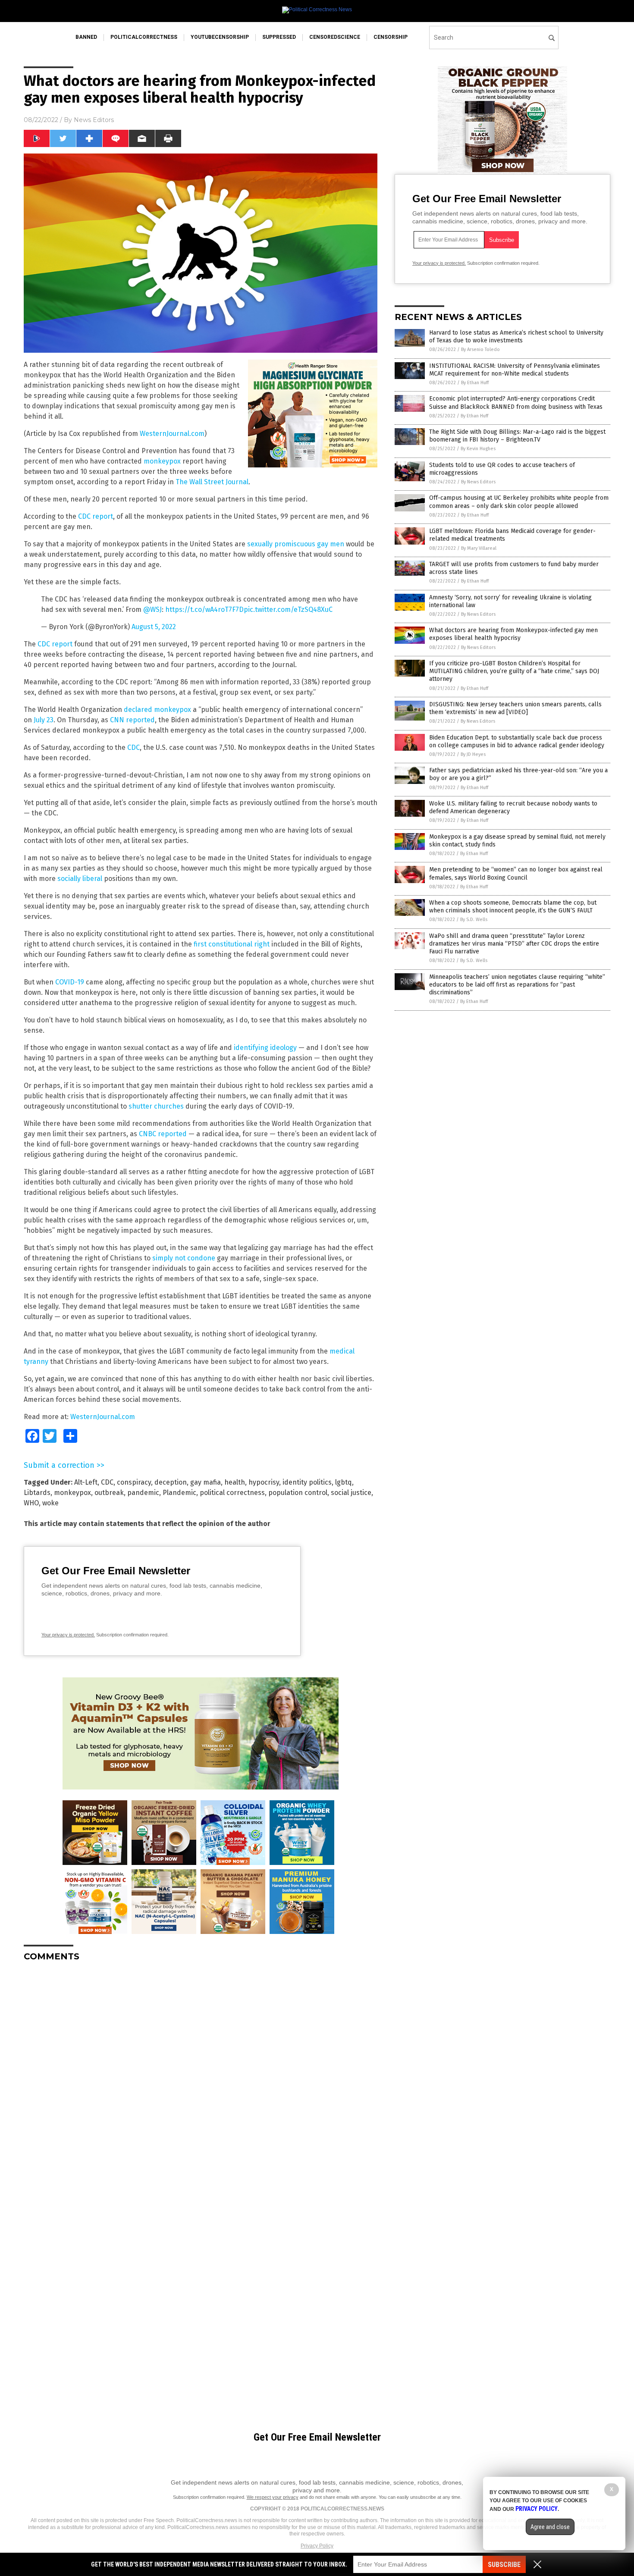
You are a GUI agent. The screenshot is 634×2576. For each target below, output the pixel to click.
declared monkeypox (157, 710)
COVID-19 (70, 982)
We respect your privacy (273, 2497)
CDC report (96, 516)
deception (171, 1482)
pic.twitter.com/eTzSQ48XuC (288, 610)
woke (50, 1503)
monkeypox (162, 461)
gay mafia (206, 1482)
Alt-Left (86, 1482)
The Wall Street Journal (212, 482)
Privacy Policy (317, 2546)
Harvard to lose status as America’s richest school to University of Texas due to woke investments (516, 337)
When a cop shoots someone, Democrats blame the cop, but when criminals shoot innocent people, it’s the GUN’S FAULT (513, 907)
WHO (31, 1503)
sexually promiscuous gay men (296, 544)
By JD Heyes (473, 754)
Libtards (37, 1493)
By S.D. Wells (474, 920)
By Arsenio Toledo (480, 349)
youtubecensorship (220, 37)
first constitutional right (232, 944)
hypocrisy (264, 1482)
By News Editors (478, 482)
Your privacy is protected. (68, 1635)
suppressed (279, 37)
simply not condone (184, 1258)
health (235, 1482)
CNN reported (132, 720)
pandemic (143, 1493)
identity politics (307, 1482)
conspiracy (134, 1482)
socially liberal (80, 879)
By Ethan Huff (475, 383)
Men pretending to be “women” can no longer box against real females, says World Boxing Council (516, 873)
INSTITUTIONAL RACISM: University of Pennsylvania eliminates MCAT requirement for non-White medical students (515, 370)
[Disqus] (201, 2076)
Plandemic (179, 1493)
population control (298, 1493)
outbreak (109, 1493)
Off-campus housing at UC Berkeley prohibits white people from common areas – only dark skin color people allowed (519, 502)
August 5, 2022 (154, 627)
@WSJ (152, 610)
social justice (351, 1493)
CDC (133, 747)
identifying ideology (265, 1048)
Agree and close (550, 2527)
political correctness (232, 1493)
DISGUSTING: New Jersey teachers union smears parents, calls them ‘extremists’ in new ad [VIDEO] (515, 708)
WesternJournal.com (172, 434)
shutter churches (156, 1106)
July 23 (44, 720)
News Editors (94, 120)
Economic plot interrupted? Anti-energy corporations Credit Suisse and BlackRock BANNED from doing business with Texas (516, 403)
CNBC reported (163, 1134)
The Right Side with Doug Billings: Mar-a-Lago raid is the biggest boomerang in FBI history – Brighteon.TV (517, 436)
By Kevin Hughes (478, 449)
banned (86, 37)
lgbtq (344, 1482)
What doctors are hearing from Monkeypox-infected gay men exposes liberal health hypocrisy (513, 634)
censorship (391, 37)
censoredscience (335, 37)
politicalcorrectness (144, 37)
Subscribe (504, 2565)
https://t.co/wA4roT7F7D (204, 610)
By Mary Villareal (479, 548)
